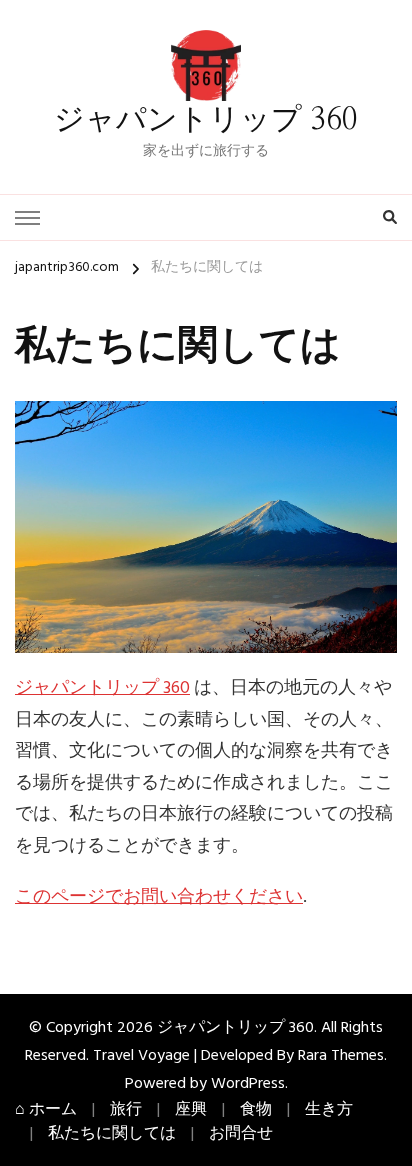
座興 (191, 1110)
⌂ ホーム (46, 1110)
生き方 (329, 1110)
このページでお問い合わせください (159, 897)
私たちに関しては (112, 1134)
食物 (256, 1110)
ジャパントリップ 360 (206, 120)
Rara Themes (341, 1056)
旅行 (126, 1110)
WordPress (248, 1084)
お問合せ (241, 1134)
